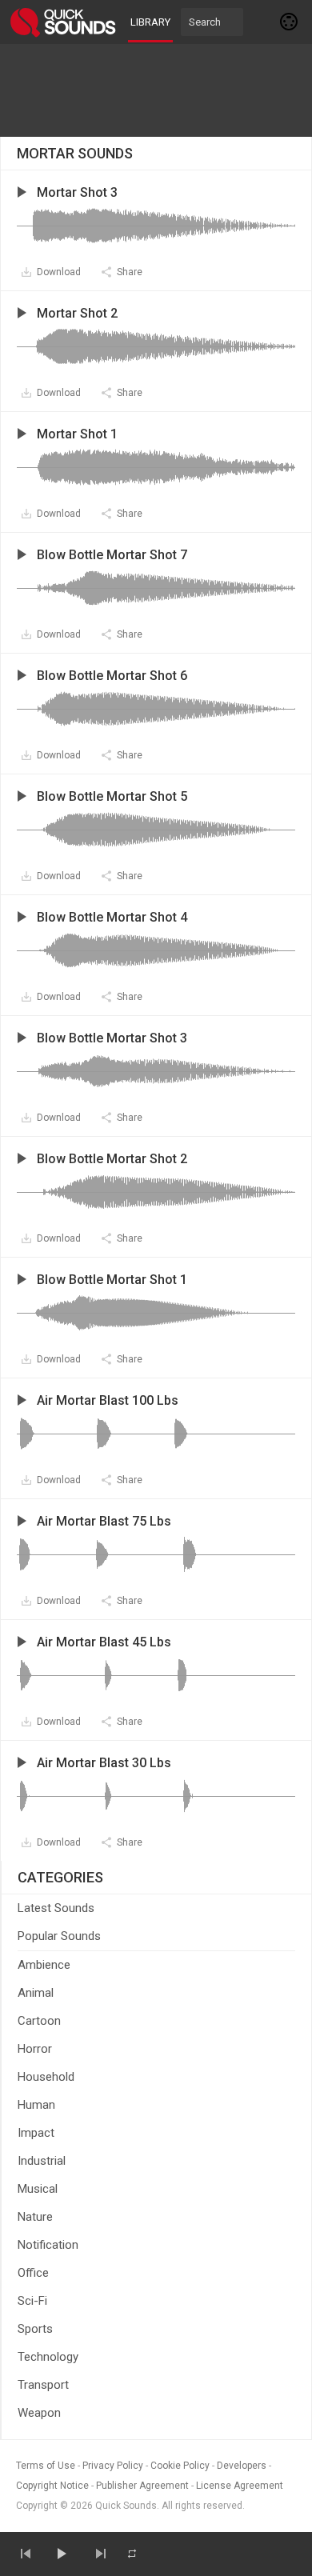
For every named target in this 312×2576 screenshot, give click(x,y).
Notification (48, 2245)
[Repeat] (132, 2554)
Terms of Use (46, 2466)
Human (36, 2105)
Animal (36, 1993)
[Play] (61, 2554)
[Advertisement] (156, 90)
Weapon (39, 2413)
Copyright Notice (52, 2486)
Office (33, 2273)
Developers (242, 2466)
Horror (35, 2049)
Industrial (42, 2161)
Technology (48, 2357)
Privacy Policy (113, 2466)
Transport (43, 2385)
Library (150, 22)
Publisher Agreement (142, 2486)
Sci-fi (32, 2301)
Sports (35, 2329)
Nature (35, 2217)
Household (46, 2077)
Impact (36, 2133)
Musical (38, 2189)
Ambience (44, 1965)
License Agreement (240, 2486)
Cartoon (39, 2021)
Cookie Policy (180, 2466)
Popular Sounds (59, 1936)
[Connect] (290, 22)
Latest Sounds (56, 1908)
